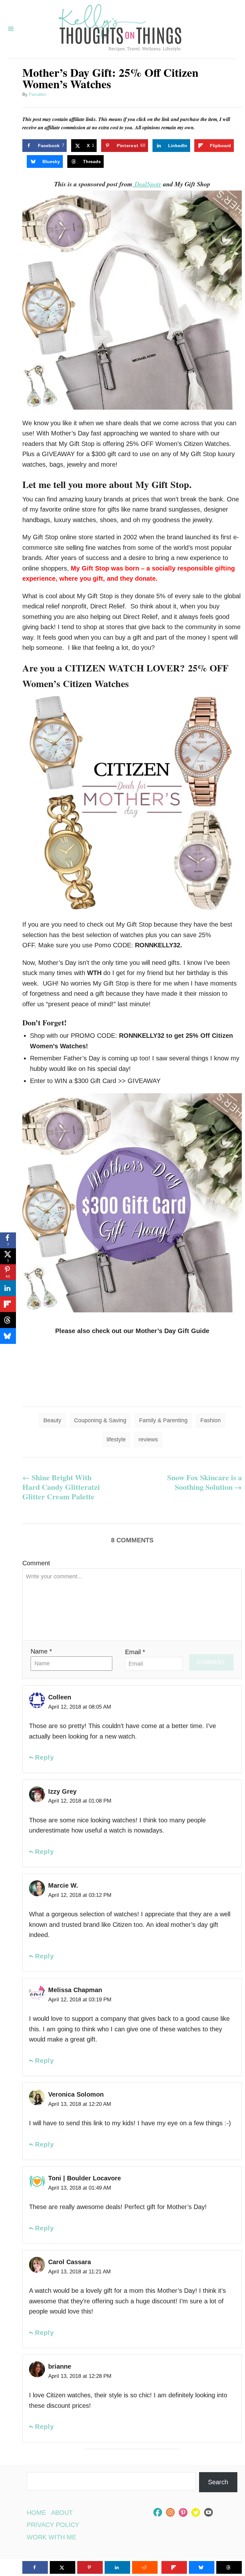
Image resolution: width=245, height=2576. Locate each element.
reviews (148, 1439)
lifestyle (116, 1439)
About (62, 2513)
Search (218, 2482)
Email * (135, 1652)
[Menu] (11, 29)
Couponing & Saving (100, 1420)
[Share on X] (63, 2567)
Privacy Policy (53, 2525)
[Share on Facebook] (35, 2567)
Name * (41, 1651)
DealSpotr (147, 184)
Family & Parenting (163, 1420)
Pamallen (37, 94)
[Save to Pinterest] (90, 2567)
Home (36, 2513)
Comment (36, 1563)
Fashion (211, 1420)
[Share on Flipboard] (8, 1304)
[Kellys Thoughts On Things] (120, 29)
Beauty (52, 1420)
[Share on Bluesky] (8, 1336)
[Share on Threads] (8, 1320)
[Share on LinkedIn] (8, 1288)
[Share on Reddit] (145, 2567)
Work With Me (52, 2537)
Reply (45, 1757)
